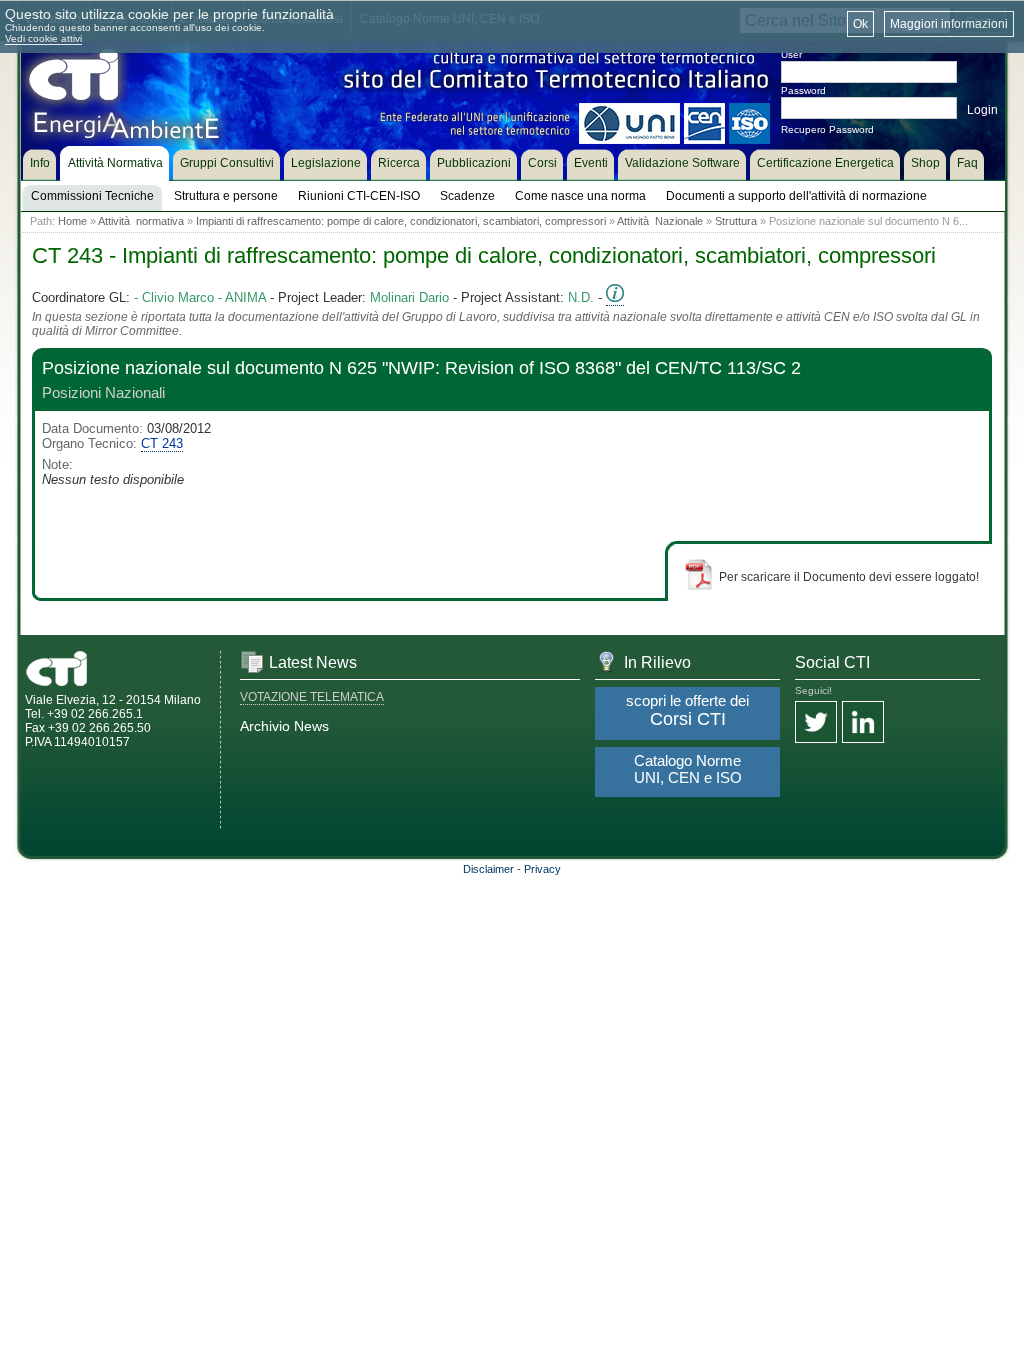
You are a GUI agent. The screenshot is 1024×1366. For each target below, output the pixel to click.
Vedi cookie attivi (43, 38)
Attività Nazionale (660, 221)
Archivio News (284, 726)
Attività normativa (141, 221)
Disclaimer (488, 869)
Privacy (542, 869)
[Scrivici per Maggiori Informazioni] (615, 298)
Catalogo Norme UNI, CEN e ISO (688, 769)
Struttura (736, 221)
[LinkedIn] (863, 723)
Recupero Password (827, 129)
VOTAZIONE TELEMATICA (312, 697)
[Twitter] (816, 723)
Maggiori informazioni (949, 24)
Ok (860, 24)
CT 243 (162, 443)
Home (72, 221)
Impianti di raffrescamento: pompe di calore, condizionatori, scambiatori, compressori (401, 221)
